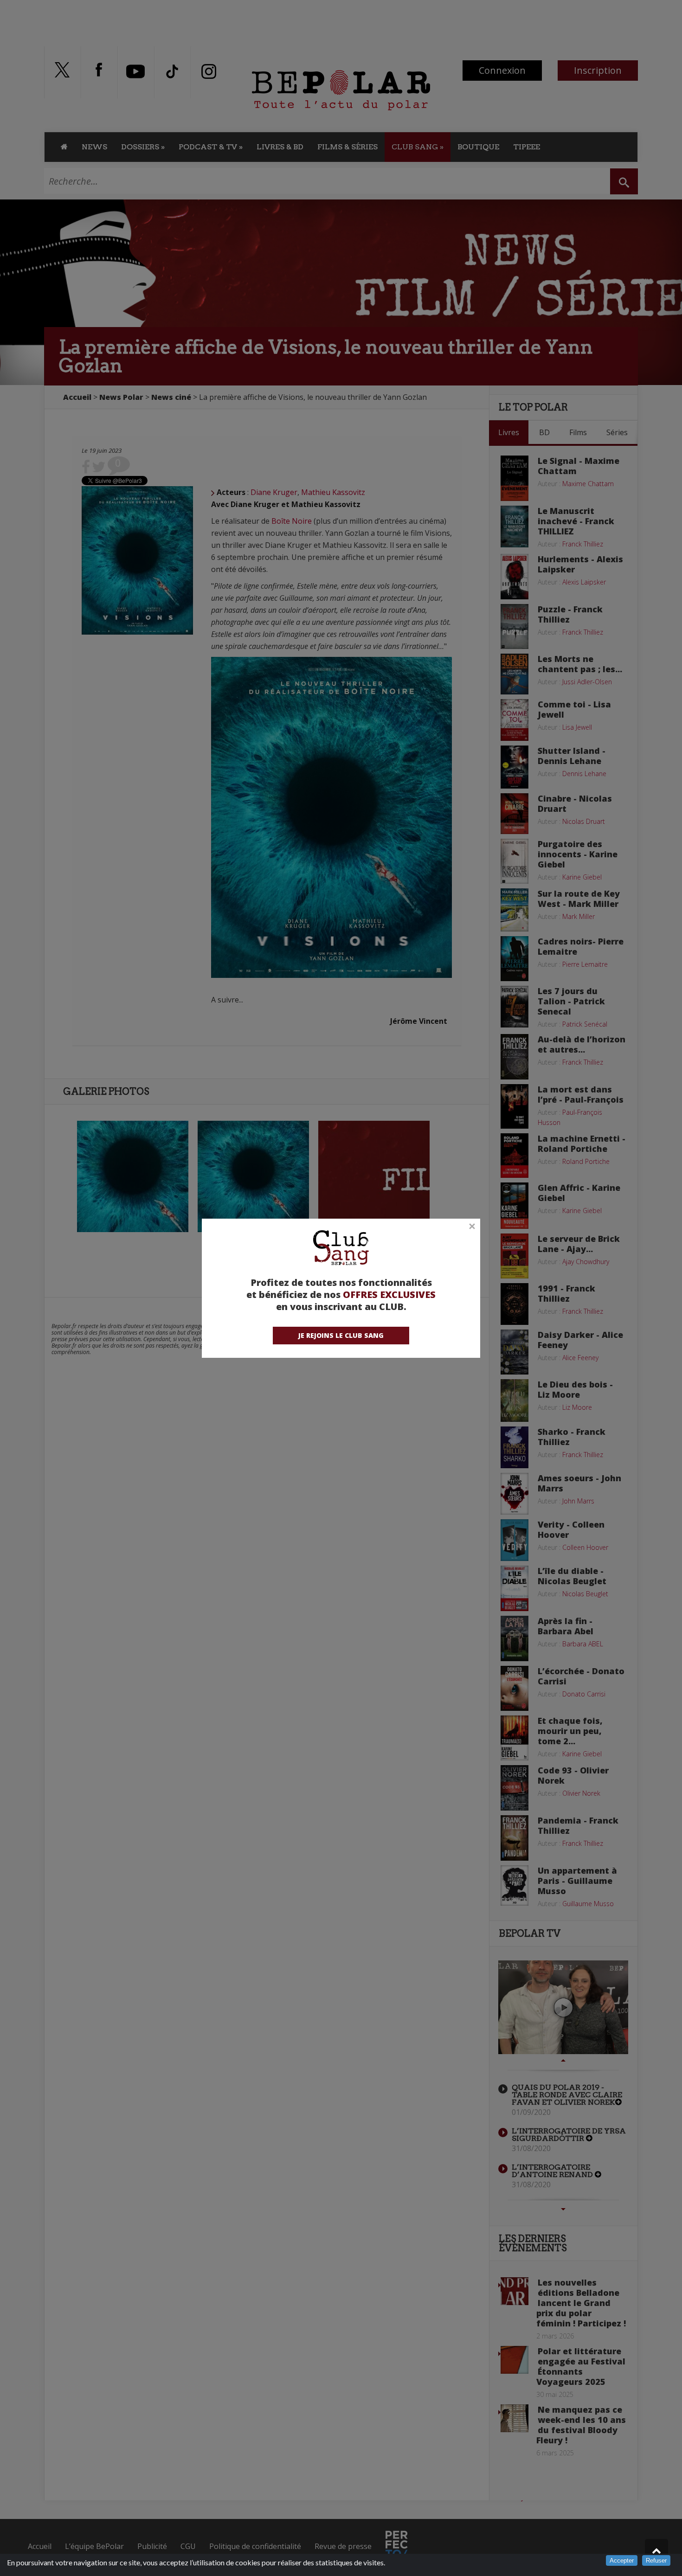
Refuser (656, 2560)
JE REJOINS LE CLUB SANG (341, 1335)
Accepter (622, 2560)
